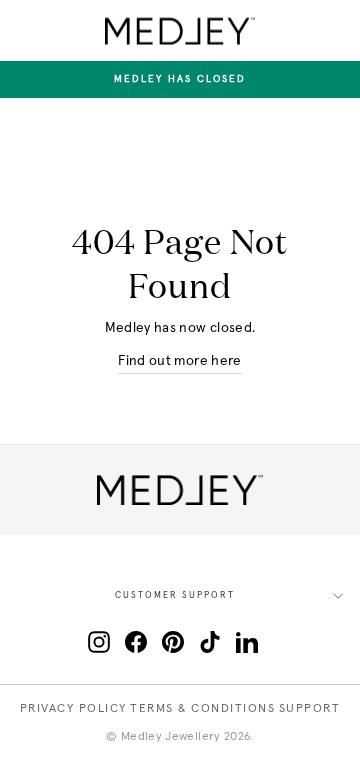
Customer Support (175, 595)
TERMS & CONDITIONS (202, 709)
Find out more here (179, 361)
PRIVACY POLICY (73, 709)
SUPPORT (310, 709)
